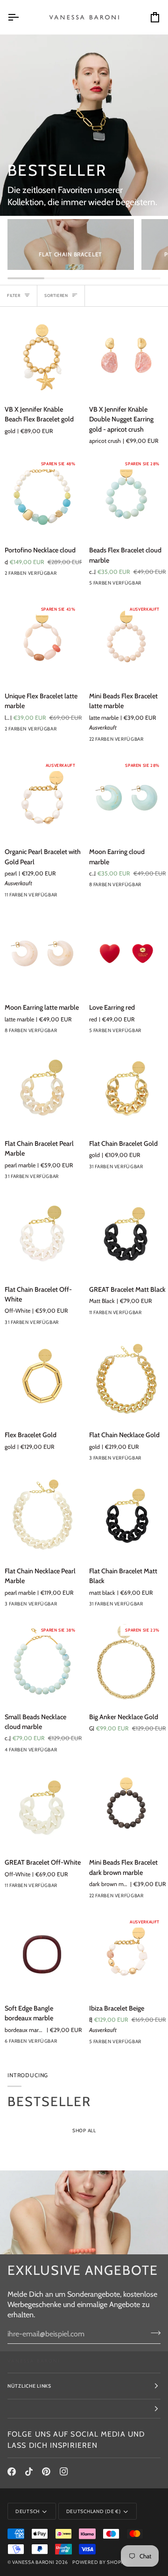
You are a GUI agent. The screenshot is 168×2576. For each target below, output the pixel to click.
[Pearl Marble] (78, 1888)
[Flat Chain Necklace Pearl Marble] (42, 1517)
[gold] (61, 897)
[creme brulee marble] (78, 1033)
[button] (84, 2409)
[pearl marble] (78, 1179)
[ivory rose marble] (61, 2044)
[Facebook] (12, 2472)
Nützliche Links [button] (29, 2386)
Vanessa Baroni (33, 2562)
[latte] (146, 585)
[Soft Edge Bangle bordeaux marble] (42, 1955)
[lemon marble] (61, 1179)
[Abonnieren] (153, 2333)
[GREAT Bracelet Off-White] (42, 1809)
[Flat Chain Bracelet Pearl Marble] (42, 1089)
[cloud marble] (146, 887)
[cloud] (146, 2044)
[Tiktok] (29, 2472)
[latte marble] (146, 742)
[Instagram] (64, 2472)
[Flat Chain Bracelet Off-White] (42, 1235)
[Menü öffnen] (21, 17)
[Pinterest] (46, 2472)
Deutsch (28, 2511)
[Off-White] (78, 1325)
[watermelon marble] (78, 897)
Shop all (84, 2131)
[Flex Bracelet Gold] (42, 1381)
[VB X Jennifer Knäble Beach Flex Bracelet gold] (42, 356)
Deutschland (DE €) (94, 2511)
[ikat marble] (78, 2044)
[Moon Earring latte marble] (42, 954)
